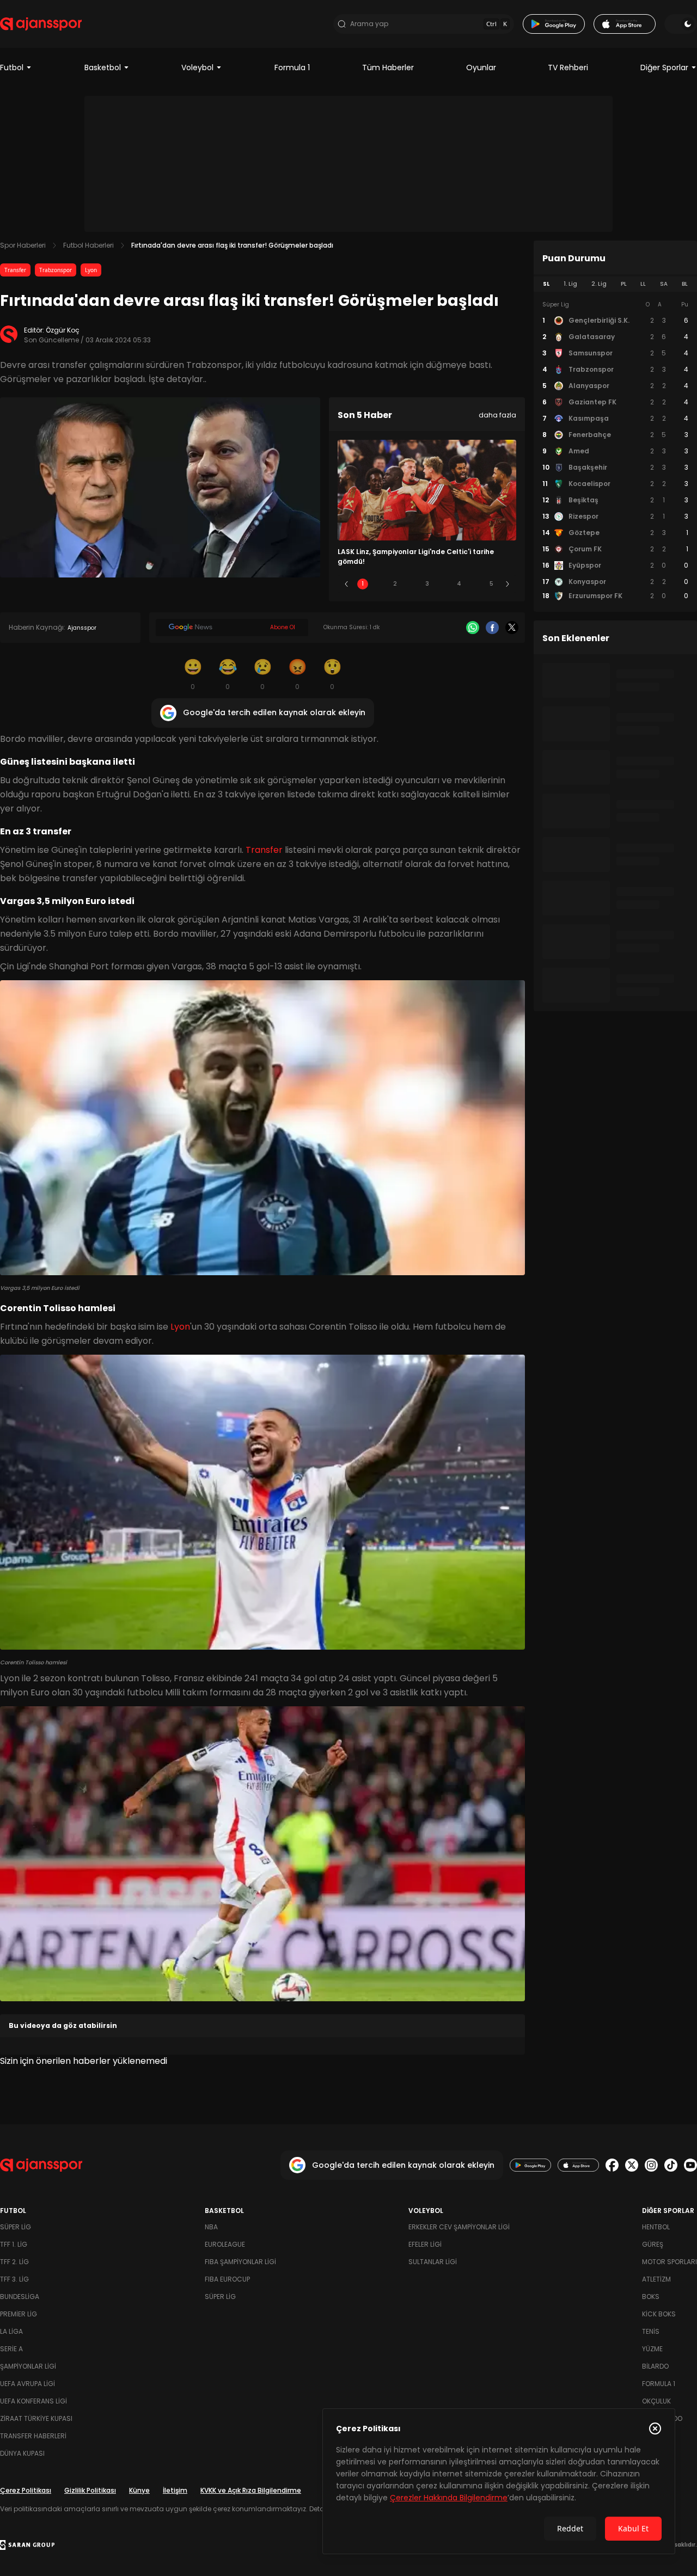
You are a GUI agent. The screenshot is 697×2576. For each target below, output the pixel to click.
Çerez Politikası (26, 2490)
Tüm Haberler (388, 67)
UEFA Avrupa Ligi (27, 2384)
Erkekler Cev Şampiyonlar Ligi (459, 2227)
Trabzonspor (56, 270)
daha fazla (497, 415)
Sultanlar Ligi (433, 2262)
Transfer (15, 270)
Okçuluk (656, 2401)
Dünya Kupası (22, 2453)
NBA (211, 2227)
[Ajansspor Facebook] (612, 2165)
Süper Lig (16, 2227)
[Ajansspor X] (632, 2165)
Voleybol (197, 67)
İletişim (175, 2490)
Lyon (91, 270)
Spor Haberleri (23, 245)
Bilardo (655, 2366)
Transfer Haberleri (33, 2436)
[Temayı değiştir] (681, 24)
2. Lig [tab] (599, 284)
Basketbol (103, 67)
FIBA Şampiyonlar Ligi (240, 2262)
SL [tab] (546, 284)
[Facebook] (492, 628)
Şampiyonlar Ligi (28, 2366)
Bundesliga (20, 2297)
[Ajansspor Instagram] (651, 2165)
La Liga (11, 2331)
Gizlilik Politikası (90, 2490)
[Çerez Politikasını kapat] (655, 2429)
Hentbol (656, 2227)
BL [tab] (685, 284)
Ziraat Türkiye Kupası (36, 2418)
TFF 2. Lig (14, 2262)
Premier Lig (19, 2314)
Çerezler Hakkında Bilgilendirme (449, 2498)
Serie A (11, 2349)
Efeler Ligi (425, 2244)
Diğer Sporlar (664, 67)
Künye (139, 2490)
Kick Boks (659, 2314)
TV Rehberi (568, 67)
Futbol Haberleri (88, 245)
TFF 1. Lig (14, 2244)
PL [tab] (624, 284)
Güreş (653, 2244)
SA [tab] (664, 284)
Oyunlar (481, 67)
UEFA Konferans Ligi (33, 2401)
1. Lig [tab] (570, 284)
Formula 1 (292, 67)
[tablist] (615, 284)
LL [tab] (643, 284)
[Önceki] (346, 584)
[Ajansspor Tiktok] (671, 2165)
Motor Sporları (670, 2262)
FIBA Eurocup (227, 2279)
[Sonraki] (508, 584)
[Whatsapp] (473, 628)
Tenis (651, 2331)
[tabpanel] (615, 451)
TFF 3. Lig (14, 2279)
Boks (651, 2297)
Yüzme (652, 2349)
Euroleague (225, 2244)
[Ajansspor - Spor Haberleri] (41, 24)
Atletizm (656, 2279)
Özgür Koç (63, 330)
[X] (512, 628)
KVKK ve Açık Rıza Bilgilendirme (251, 2490)
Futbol (12, 67)
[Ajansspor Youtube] (690, 2165)
